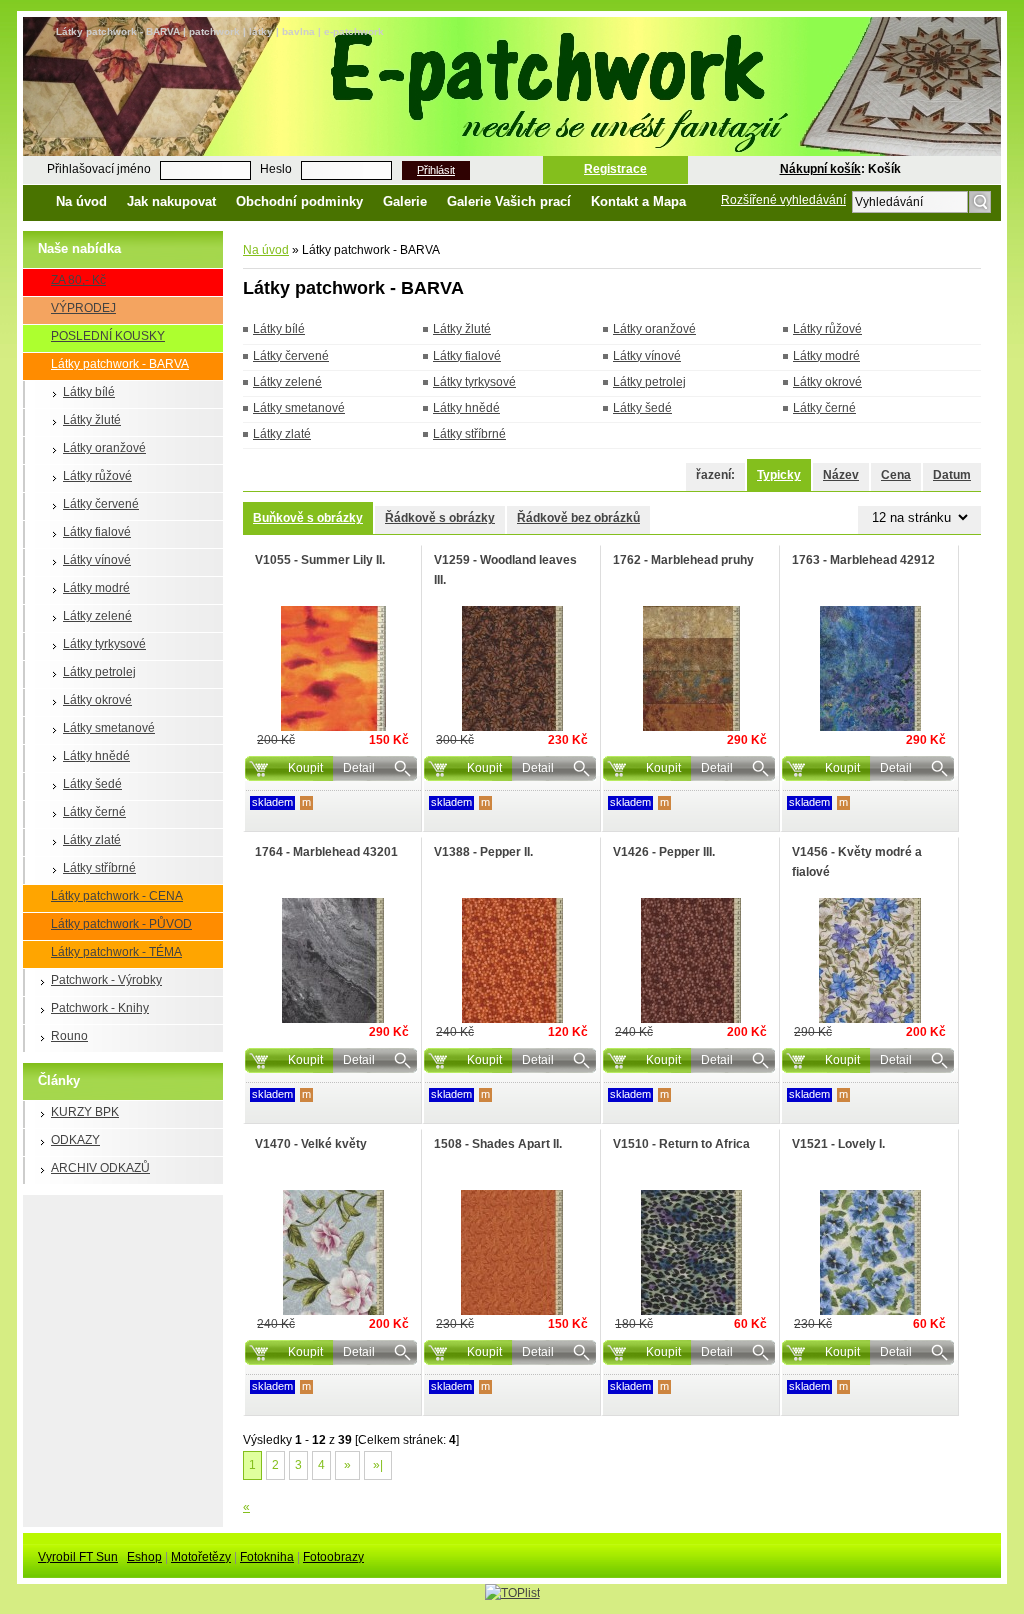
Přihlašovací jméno (99, 169)
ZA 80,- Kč (78, 280)
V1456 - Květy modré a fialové (857, 861)
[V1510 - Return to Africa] (691, 1252)
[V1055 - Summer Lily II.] (333, 668)
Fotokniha (267, 1557)
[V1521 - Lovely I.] (870, 1252)
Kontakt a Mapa (638, 201)
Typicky (779, 475)
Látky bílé (89, 392)
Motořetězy (201, 1557)
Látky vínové (97, 560)
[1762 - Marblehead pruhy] (691, 668)
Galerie (405, 201)
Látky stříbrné (99, 868)
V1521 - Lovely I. (838, 1144)
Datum (952, 475)
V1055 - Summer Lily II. (320, 560)
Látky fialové (97, 532)
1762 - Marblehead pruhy (683, 560)
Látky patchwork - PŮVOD (121, 924)
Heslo (276, 169)
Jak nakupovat (171, 201)
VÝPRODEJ (83, 308)
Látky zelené (97, 616)
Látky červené (101, 504)
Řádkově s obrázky (440, 518)
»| (378, 1465)
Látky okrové (97, 700)
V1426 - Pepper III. (664, 852)
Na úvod (81, 201)
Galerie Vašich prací (509, 201)
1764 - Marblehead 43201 (326, 852)
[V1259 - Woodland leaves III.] (512, 668)
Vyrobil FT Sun (78, 1557)
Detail (359, 768)
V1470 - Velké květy (311, 1144)
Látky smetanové (109, 728)
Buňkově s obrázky (308, 518)
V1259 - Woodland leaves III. (505, 569)
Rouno (69, 1036)
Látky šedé (92, 784)
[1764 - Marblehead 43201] (333, 960)
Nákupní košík (820, 169)
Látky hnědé (96, 756)
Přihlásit (436, 170)
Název (841, 475)
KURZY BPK (85, 1112)
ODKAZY (75, 1140)
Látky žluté (92, 420)
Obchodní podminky (299, 201)
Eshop (144, 1557)
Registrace (615, 169)
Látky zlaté (92, 840)
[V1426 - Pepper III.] (691, 960)
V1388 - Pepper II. (483, 852)
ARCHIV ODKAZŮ (100, 1168)
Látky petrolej (99, 672)
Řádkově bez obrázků (578, 518)
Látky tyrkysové (104, 644)
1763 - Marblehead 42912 (863, 560)
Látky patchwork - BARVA (120, 364)
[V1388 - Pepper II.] (512, 960)
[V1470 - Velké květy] (333, 1252)
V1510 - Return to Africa (681, 1144)
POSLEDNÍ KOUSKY (108, 336)
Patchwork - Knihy (100, 1008)
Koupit (305, 768)
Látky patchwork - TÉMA (116, 952)
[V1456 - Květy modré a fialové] (870, 960)
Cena (896, 475)
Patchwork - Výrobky (106, 980)
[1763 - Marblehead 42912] (870, 668)
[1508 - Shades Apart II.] (512, 1252)
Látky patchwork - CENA (117, 896)
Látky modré (96, 588)
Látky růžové (97, 476)
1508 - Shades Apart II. (498, 1144)
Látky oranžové (104, 448)
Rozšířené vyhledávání (783, 200)
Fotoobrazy (333, 1557)
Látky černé (94, 812)
